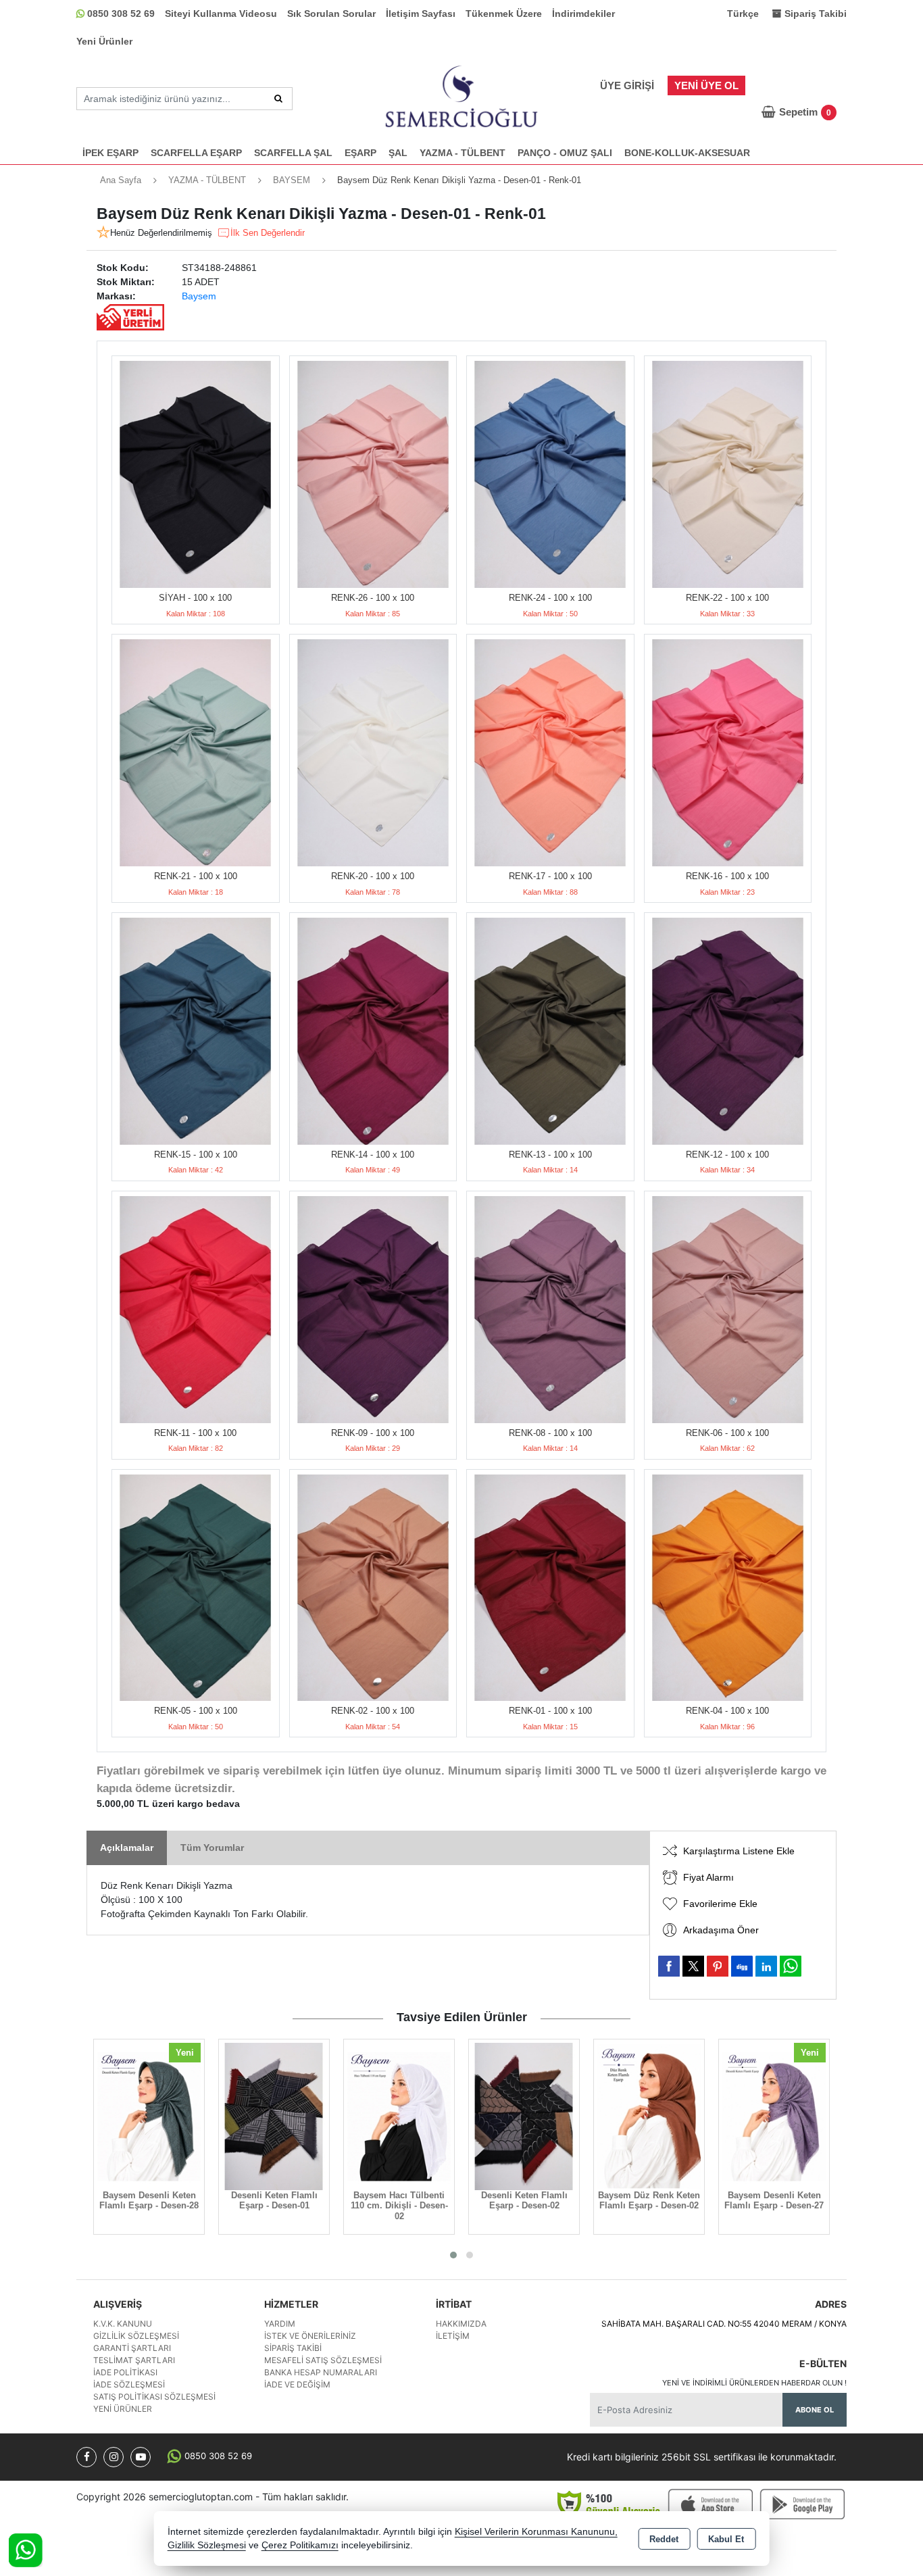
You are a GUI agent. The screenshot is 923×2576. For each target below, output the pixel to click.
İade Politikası (125, 2372)
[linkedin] (766, 1966)
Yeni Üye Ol (706, 85)
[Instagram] (114, 2457)
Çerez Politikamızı (300, 2545)
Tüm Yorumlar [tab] (212, 1848)
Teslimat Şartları (134, 2360)
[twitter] (693, 1966)
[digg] (742, 1966)
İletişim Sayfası (421, 14)
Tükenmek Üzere (504, 14)
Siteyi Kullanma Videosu (221, 14)
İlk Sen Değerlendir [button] (268, 233)
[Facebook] (86, 2457)
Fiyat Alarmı (708, 1877)
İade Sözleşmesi (129, 2384)
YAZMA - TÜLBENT (463, 153)
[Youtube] (141, 2457)
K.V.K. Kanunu (123, 2324)
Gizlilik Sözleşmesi (136, 2336)
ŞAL (398, 153)
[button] (453, 2255)
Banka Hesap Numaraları (321, 2372)
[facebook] (669, 1966)
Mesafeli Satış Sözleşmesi (323, 2360)
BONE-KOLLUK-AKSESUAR (687, 153)
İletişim (453, 2336)
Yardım (280, 2324)
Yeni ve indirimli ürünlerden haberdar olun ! (754, 2383)
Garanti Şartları (132, 2348)
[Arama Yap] (278, 99)
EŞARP (360, 153)
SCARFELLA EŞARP (196, 153)
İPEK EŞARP (110, 153)
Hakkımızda (461, 2324)
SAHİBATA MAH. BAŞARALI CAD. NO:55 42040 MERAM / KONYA (724, 2324)
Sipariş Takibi (293, 2348)
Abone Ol (815, 2410)
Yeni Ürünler (104, 41)
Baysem (199, 296)
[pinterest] (718, 1966)
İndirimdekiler (583, 14)
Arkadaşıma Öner (721, 1930)
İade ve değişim (297, 2384)
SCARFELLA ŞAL (293, 153)
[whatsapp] (791, 1966)
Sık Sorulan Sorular (331, 14)
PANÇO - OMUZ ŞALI (565, 153)
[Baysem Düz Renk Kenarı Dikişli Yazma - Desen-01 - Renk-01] (196, 474)
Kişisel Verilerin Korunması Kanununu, (536, 2532)
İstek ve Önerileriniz (310, 2336)
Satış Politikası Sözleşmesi (154, 2397)
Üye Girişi (627, 85)
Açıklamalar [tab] (127, 1848)
